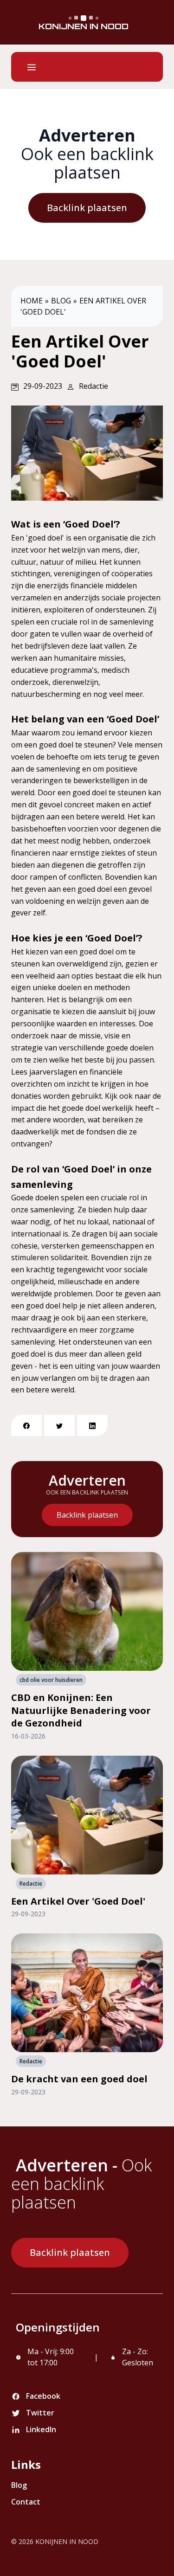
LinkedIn (41, 2429)
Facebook (43, 2396)
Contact (26, 2502)
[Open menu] (32, 67)
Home (32, 301)
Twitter (40, 2413)
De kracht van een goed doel (79, 2079)
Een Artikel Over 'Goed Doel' (78, 1901)
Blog (61, 301)
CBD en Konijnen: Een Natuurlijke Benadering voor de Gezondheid (81, 1710)
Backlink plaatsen (87, 208)
